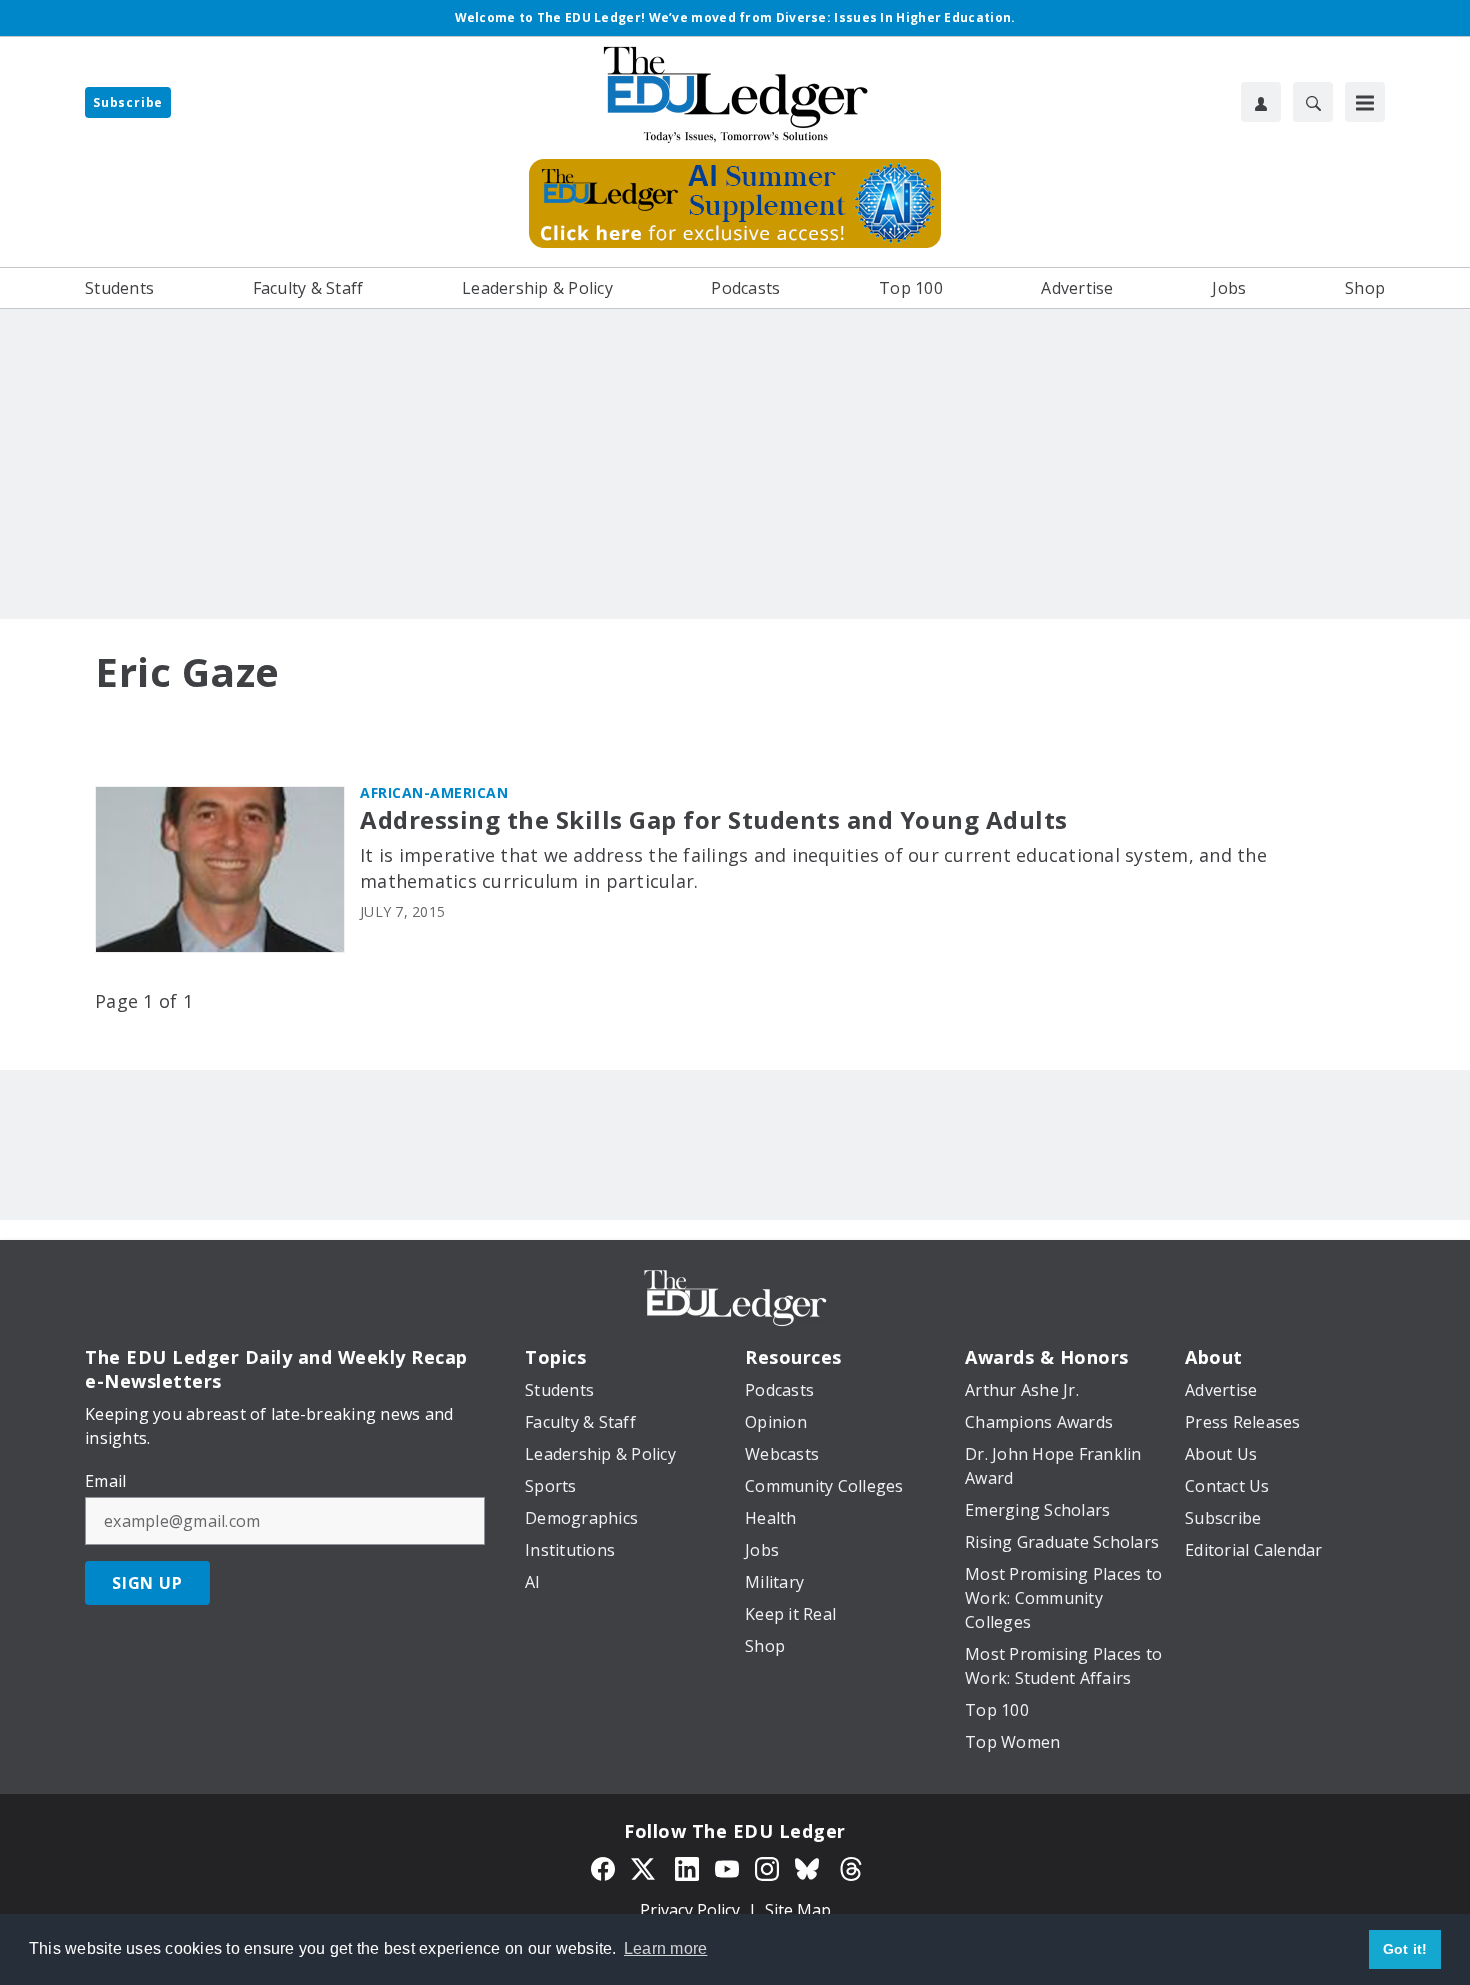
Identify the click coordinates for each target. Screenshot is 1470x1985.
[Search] (1313, 102)
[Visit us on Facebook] (603, 1867)
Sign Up (147, 1583)
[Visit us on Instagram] (767, 1867)
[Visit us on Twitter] (645, 1867)
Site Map (798, 1910)
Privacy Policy (690, 1910)
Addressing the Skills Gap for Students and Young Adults (714, 820)
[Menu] (1365, 102)
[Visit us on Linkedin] (687, 1867)
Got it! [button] (1405, 1949)
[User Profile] (1261, 102)
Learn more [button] (666, 1948)
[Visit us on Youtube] (727, 1867)
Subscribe (128, 102)
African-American (434, 792)
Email (105, 1481)
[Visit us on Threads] (851, 1867)
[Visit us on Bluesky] (809, 1867)
